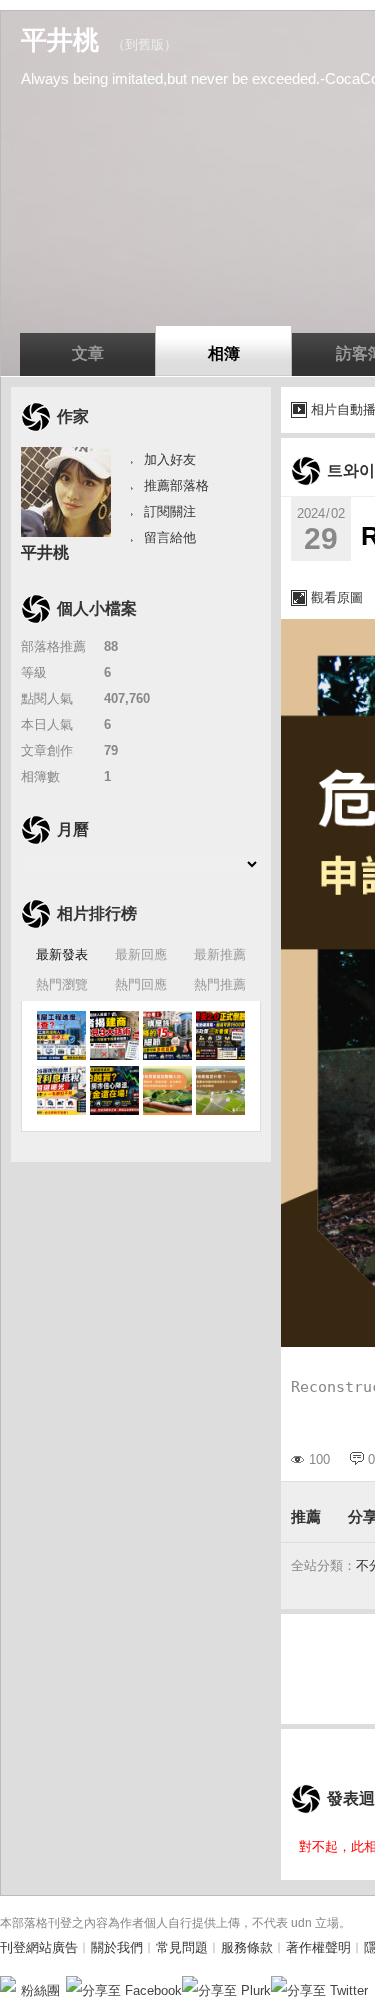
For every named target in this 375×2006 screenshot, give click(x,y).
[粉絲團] (8, 1984)
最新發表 (62, 954)
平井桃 (60, 40)
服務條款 (247, 1947)
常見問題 (182, 1947)
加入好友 (170, 459)
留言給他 (170, 537)
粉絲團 (40, 1990)
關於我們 (117, 1947)
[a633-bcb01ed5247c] (61, 1035)
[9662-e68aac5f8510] (220, 1035)
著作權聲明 (318, 1947)
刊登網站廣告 (39, 1947)
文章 (88, 353)
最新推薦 (220, 954)
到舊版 (144, 44)
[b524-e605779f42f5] (114, 1090)
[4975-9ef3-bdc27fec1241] (61, 1090)
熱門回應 (141, 984)
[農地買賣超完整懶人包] (167, 1090)
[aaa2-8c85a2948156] (114, 1035)
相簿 (224, 353)
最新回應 (141, 954)
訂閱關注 (170, 511)
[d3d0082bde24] (167, 1035)
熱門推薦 (220, 984)
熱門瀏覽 (62, 984)
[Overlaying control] (220, 1090)
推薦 (306, 1516)
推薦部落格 (176, 485)
